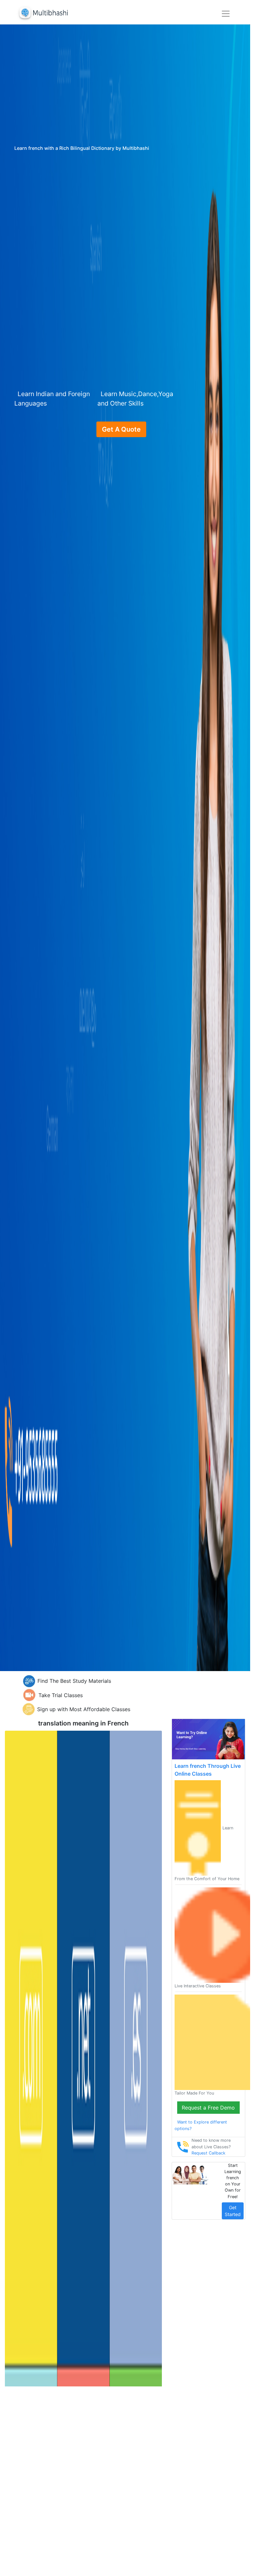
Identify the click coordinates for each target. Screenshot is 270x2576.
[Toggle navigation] (226, 14)
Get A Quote (121, 429)
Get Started (233, 2211)
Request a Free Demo (208, 2108)
